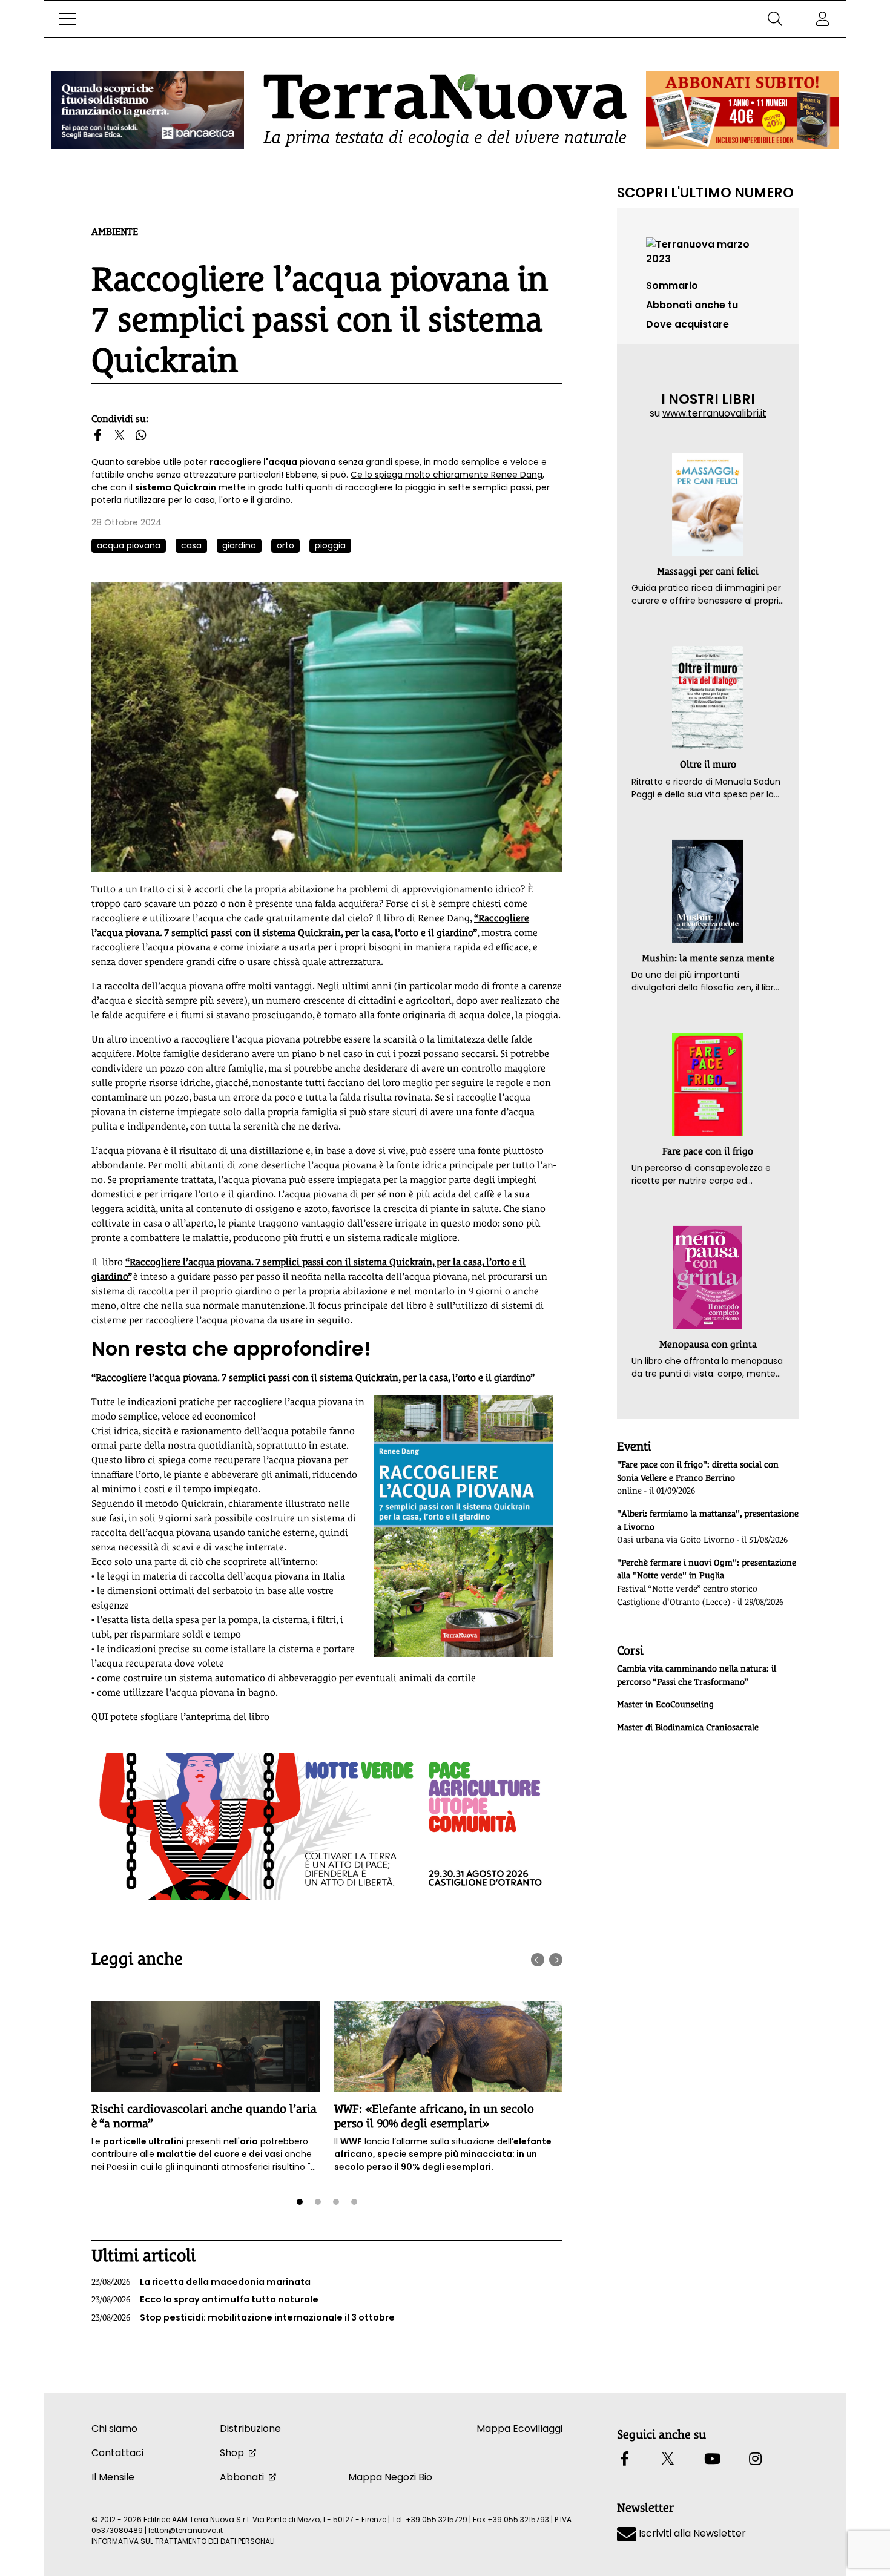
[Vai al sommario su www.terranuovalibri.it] (708, 251)
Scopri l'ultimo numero (705, 193)
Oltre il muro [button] (708, 764)
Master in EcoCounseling (665, 1704)
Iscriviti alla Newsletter (691, 2533)
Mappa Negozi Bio (390, 2477)
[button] (68, 19)
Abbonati (242, 2477)
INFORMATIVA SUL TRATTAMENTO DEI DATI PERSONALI (183, 2541)
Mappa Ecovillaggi (519, 2429)
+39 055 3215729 (437, 2519)
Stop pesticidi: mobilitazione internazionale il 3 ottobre (243, 2317)
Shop (232, 2453)
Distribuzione (250, 2429)
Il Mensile (113, 2477)
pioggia (330, 545)
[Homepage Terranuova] (445, 110)
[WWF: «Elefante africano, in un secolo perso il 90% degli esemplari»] (448, 2047)
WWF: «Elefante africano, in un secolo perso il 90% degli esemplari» (434, 2116)
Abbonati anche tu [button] (692, 305)
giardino (239, 545)
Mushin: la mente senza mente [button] (708, 958)
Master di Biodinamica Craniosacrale (688, 1727)
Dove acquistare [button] (687, 324)
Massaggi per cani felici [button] (708, 571)
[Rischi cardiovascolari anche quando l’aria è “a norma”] (206, 2047)
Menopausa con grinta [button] (708, 1344)
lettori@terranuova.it (186, 2530)
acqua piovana (129, 545)
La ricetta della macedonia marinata (201, 2282)
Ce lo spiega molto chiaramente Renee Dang (447, 475)
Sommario (672, 285)
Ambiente (115, 232)
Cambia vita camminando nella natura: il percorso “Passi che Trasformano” (697, 1675)
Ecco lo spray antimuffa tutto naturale (205, 2299)
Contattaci (117, 2453)
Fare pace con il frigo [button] (708, 1151)
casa (191, 545)
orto (285, 545)
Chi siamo (114, 2429)
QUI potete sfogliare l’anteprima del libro (180, 1717)
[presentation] (538, 1960)
